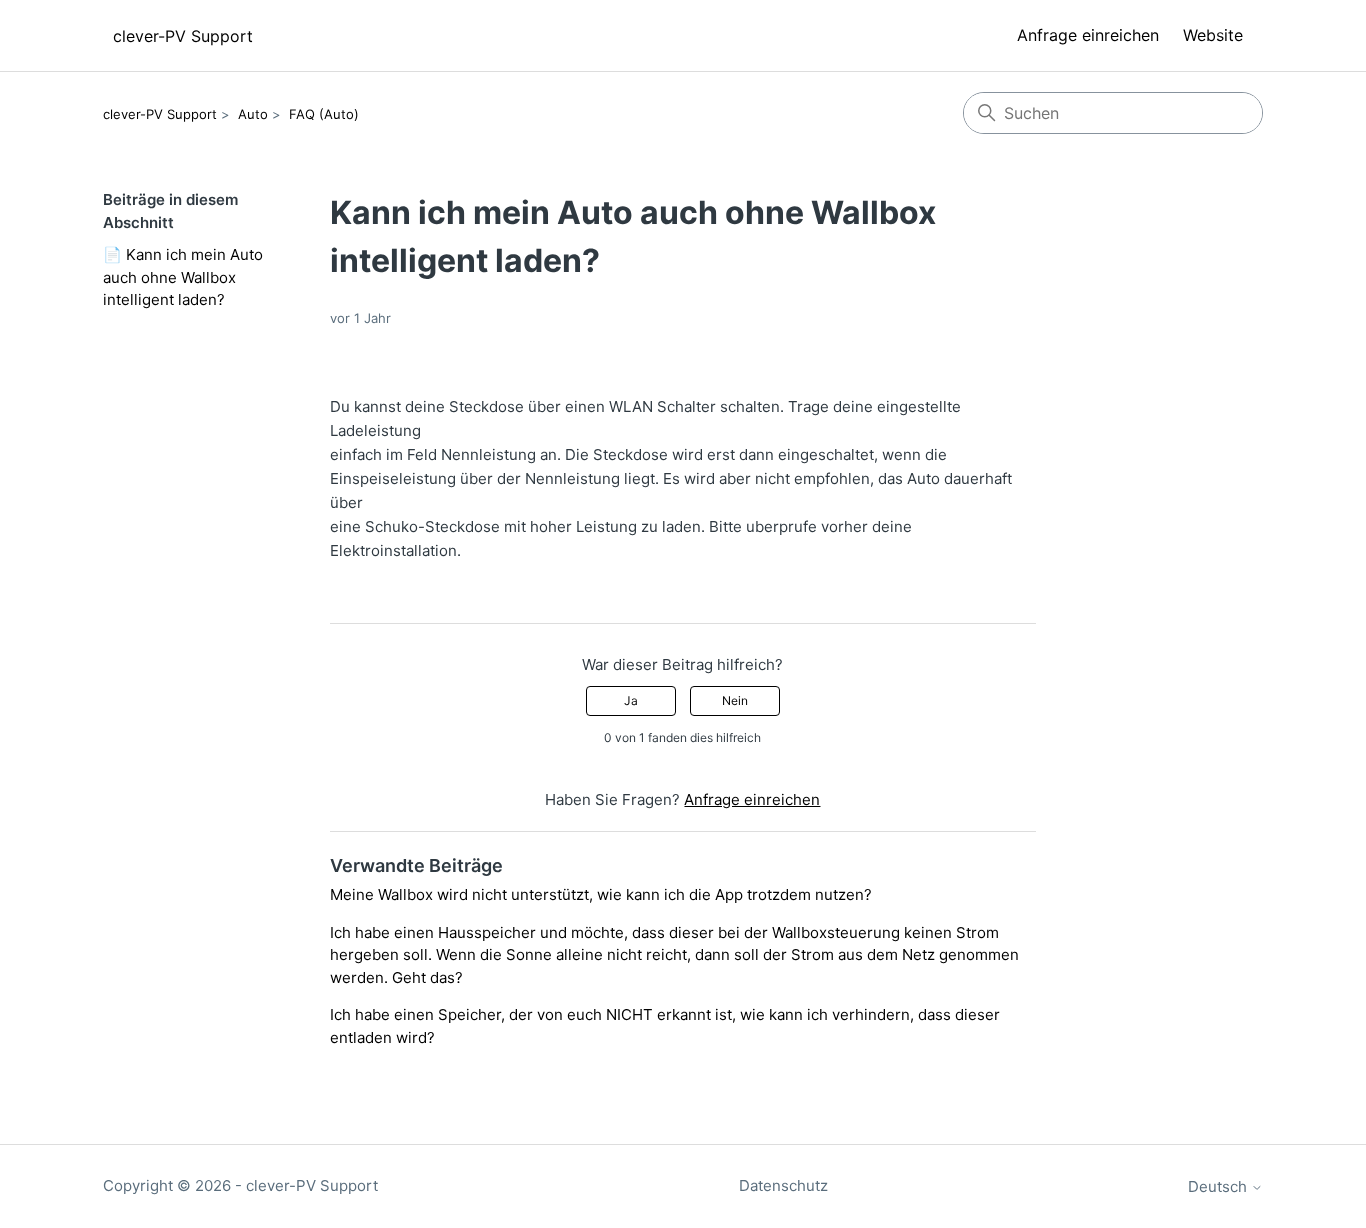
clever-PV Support (160, 114)
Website (1213, 35)
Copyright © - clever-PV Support (240, 1185)
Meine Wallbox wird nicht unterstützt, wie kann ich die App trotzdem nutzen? (601, 894)
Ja (631, 700)
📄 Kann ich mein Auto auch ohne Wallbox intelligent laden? (183, 277)
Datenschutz (783, 1185)
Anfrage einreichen (1088, 35)
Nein (735, 700)
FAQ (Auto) (324, 114)
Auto (253, 114)
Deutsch (1219, 1186)
